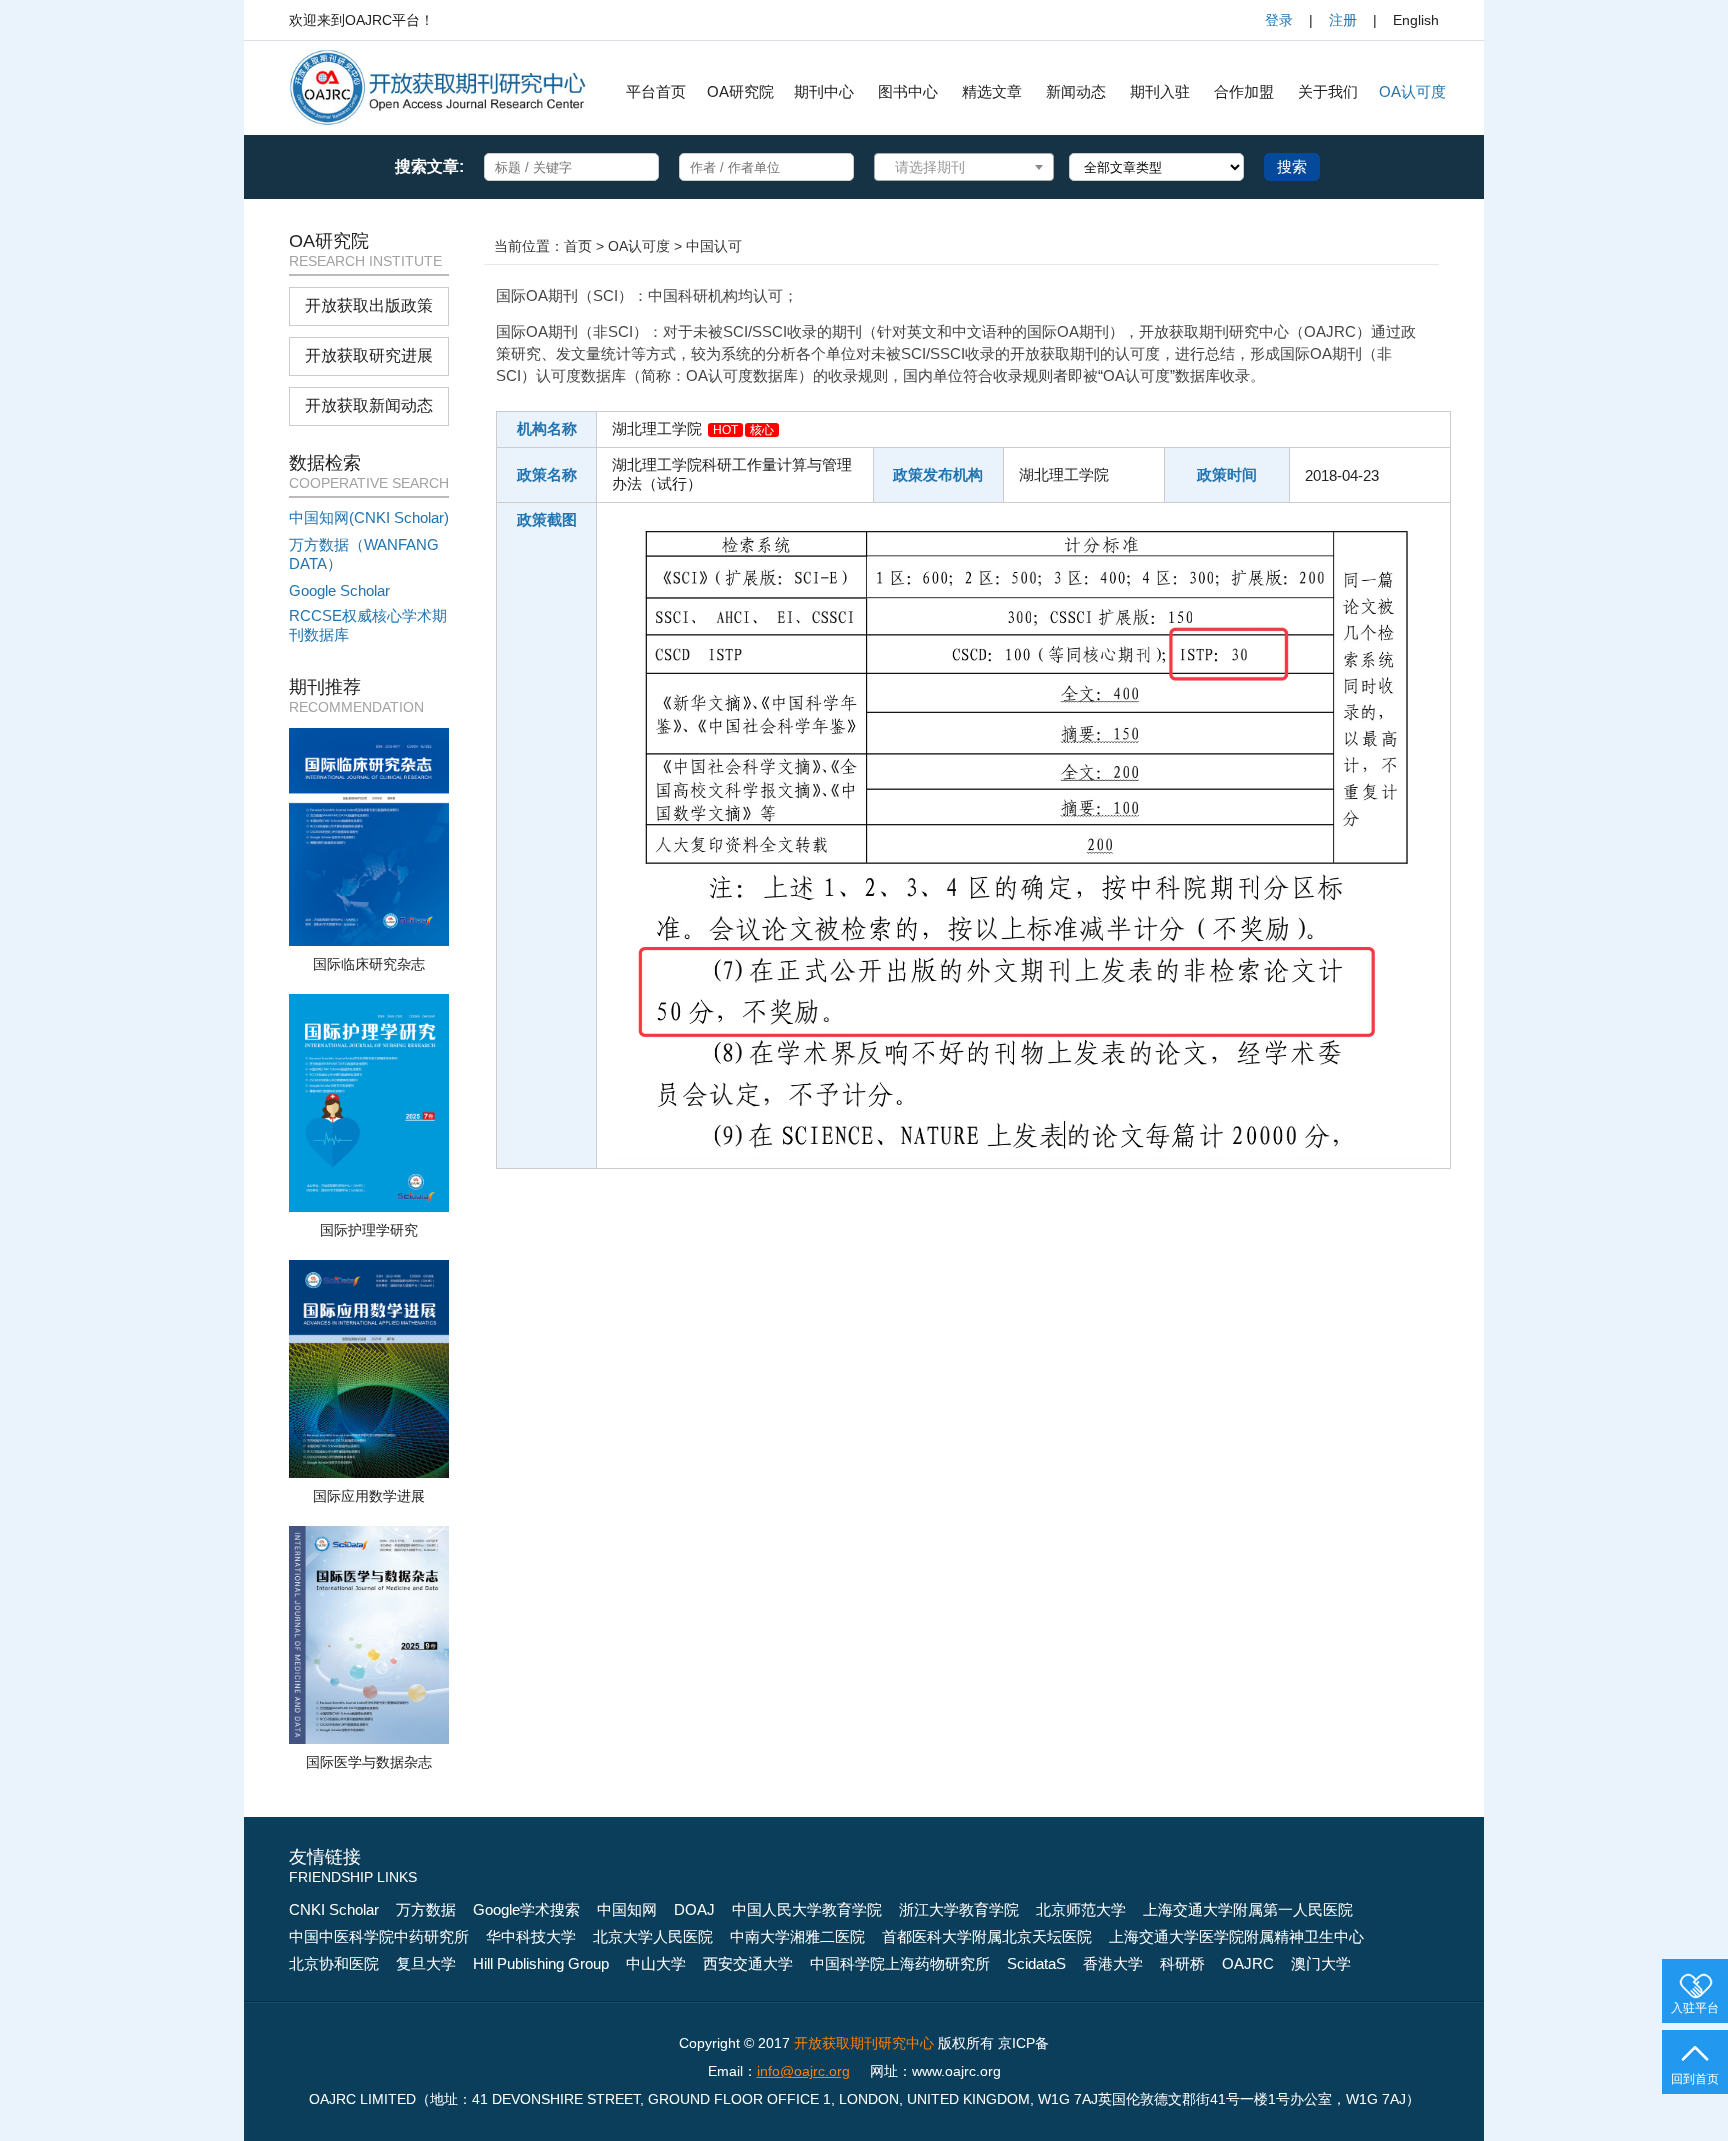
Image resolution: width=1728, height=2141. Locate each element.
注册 (1343, 20)
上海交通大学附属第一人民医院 (1248, 1909)
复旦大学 (426, 1963)
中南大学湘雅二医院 (797, 1936)
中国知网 (627, 1909)
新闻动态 (1076, 91)
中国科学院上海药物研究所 (900, 1963)
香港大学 (1113, 1963)
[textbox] (940, 167)
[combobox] (964, 167)
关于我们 (1328, 91)
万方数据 (426, 1909)
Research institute (365, 261)
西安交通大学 (748, 1963)
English (1416, 20)
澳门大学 (1321, 1963)
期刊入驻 (1160, 91)
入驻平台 (1695, 2008)
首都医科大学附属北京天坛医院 (987, 1936)
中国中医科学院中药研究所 (379, 1936)
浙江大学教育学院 (959, 1909)
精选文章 (992, 91)
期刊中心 (824, 91)
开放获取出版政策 (369, 305)
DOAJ (694, 1909)
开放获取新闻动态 (369, 405)
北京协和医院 (334, 1963)
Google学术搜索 (526, 1909)
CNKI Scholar (334, 1909)
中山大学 (656, 1963)
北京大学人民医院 (653, 1936)
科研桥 (1182, 1963)
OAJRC (1248, 1963)
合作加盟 (1244, 91)
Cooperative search (369, 483)
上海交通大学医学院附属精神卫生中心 (1236, 1936)
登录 (1279, 20)
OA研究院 (740, 91)
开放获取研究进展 (369, 355)
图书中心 (908, 91)
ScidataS (1036, 1963)
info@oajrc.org (803, 2071)
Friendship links (353, 1877)
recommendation (356, 707)
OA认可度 (1412, 91)
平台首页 (656, 91)
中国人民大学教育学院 (807, 1909)
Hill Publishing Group (541, 1963)
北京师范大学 (1081, 1909)
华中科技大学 (531, 1936)
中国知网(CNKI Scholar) (369, 517)
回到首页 (1695, 2079)
